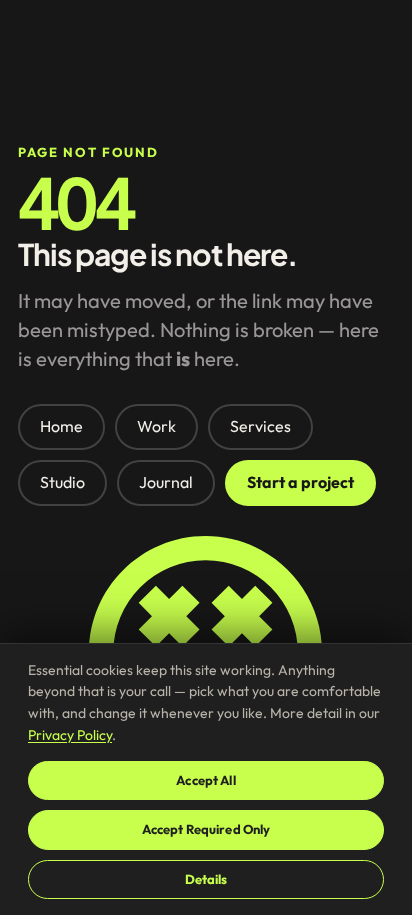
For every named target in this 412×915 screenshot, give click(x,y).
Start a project (300, 482)
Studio (62, 482)
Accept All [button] (205, 780)
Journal (166, 482)
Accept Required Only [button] (206, 829)
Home (61, 426)
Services (260, 426)
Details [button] (206, 879)
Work (156, 426)
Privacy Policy (70, 735)
